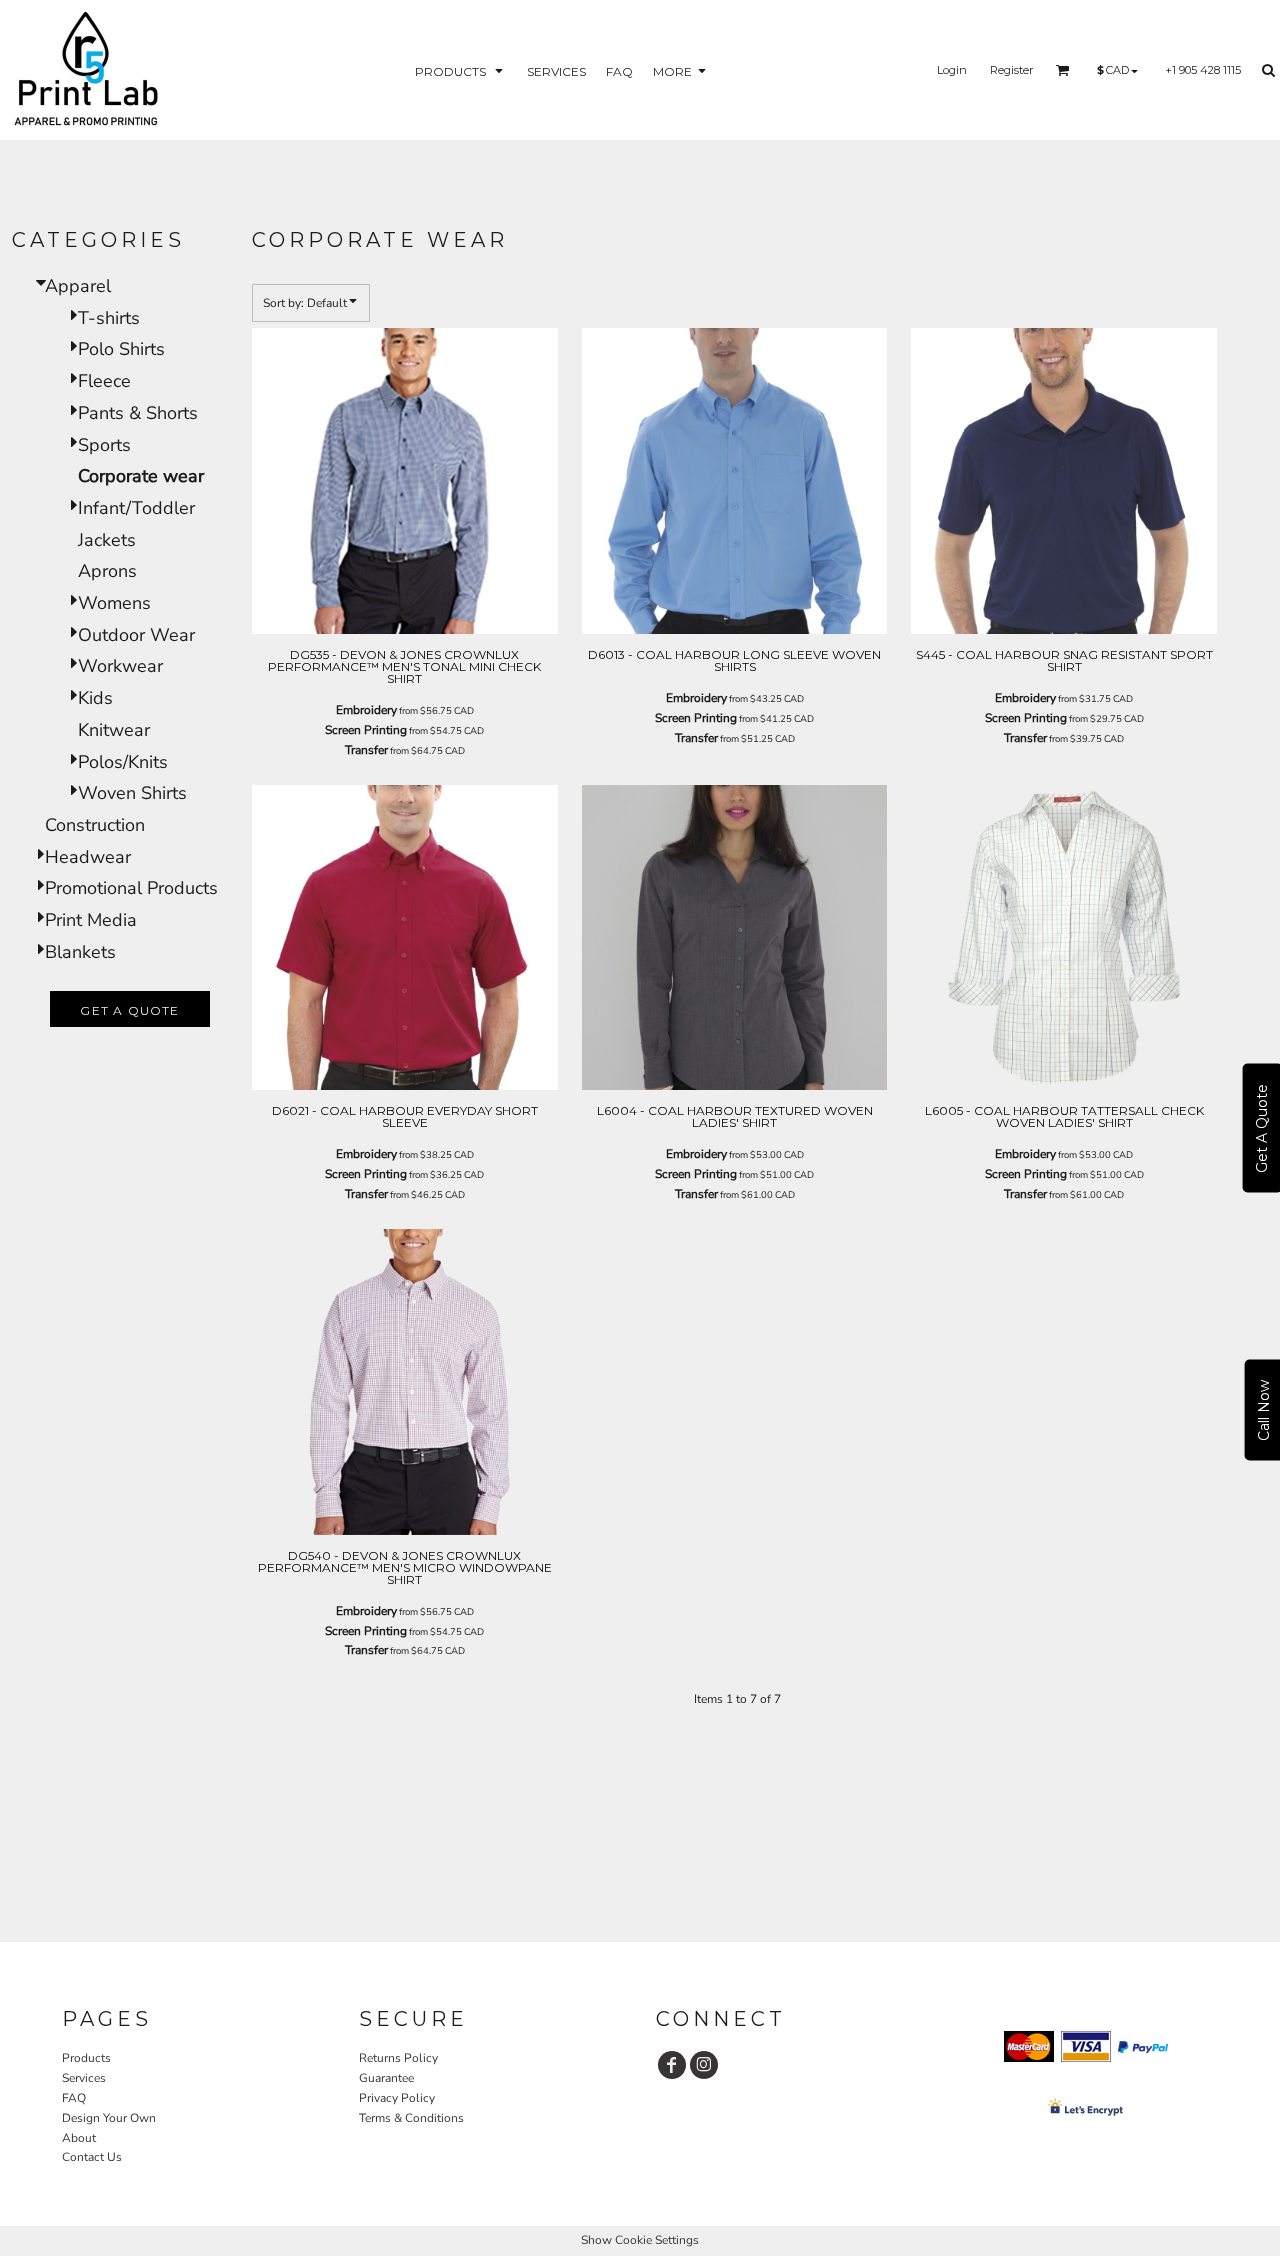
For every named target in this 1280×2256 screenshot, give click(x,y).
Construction (95, 825)
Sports (104, 445)
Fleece (104, 381)
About (79, 2138)
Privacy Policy (397, 2098)
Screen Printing (366, 730)
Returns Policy (398, 2058)
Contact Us (92, 2157)
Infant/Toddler (136, 508)
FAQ (74, 2098)
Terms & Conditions (411, 2118)
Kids (95, 698)
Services (84, 2078)
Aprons (107, 571)
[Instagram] (704, 2065)
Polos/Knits (123, 762)
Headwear (88, 857)
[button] (461, 70)
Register (1011, 70)
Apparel (78, 286)
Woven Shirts (132, 793)
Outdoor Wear (136, 635)
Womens (114, 603)
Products (86, 2058)
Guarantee (386, 2078)
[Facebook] (672, 2065)
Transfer (366, 750)
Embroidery (366, 710)
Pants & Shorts (138, 413)
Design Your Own (109, 2118)
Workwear (120, 666)
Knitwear (114, 730)
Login (952, 70)
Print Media (91, 920)
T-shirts (109, 318)
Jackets (107, 540)
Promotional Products (131, 888)
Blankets (80, 952)
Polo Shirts (121, 349)
